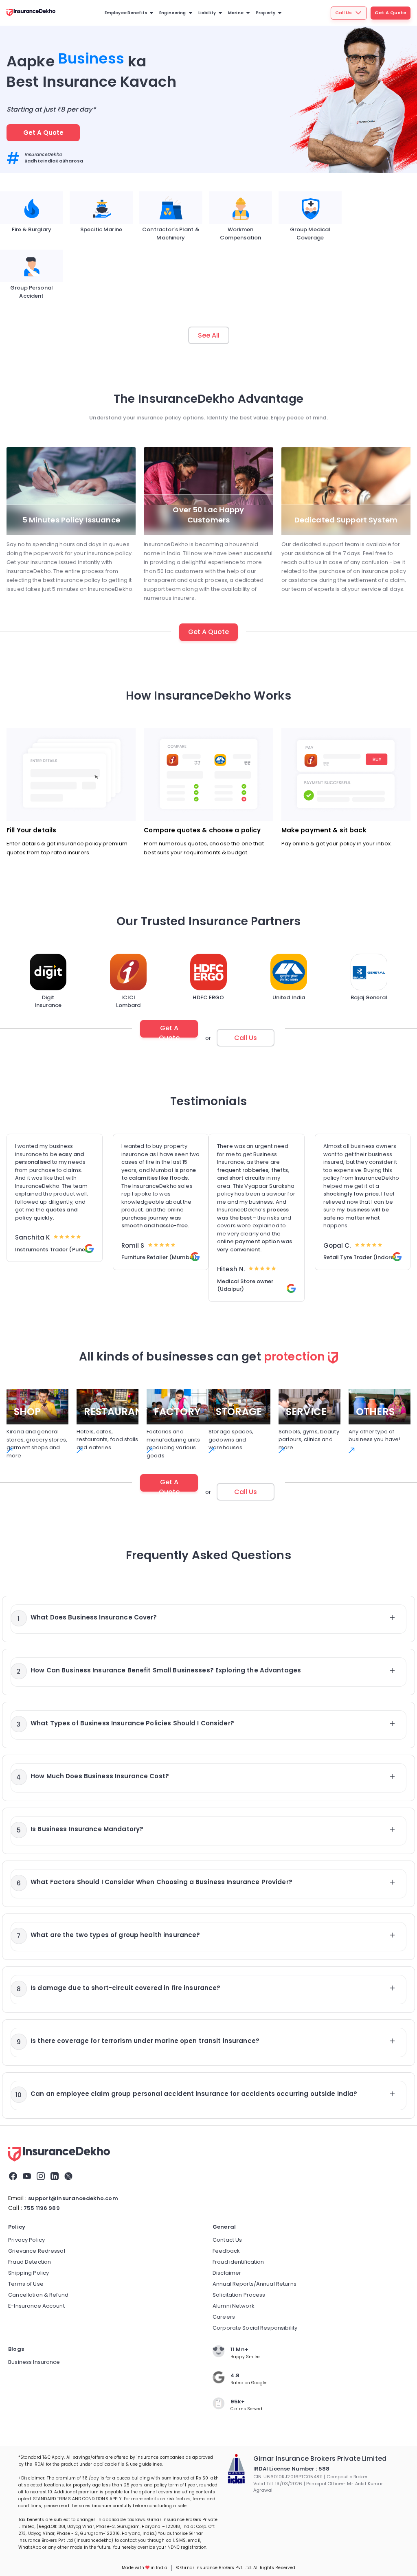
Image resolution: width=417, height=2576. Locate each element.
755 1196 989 (42, 2208)
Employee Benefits (126, 13)
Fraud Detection (30, 2262)
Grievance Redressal (37, 2251)
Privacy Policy (26, 2240)
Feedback (226, 2251)
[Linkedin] (55, 2178)
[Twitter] (68, 2178)
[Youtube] (27, 2178)
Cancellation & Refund (38, 2295)
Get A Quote (391, 13)
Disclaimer (227, 2273)
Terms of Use (26, 2284)
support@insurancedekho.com (73, 2198)
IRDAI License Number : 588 (291, 2469)
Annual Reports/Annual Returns (255, 2284)
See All (209, 335)
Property (266, 13)
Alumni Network (234, 2306)
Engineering (172, 13)
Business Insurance (34, 2362)
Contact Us (227, 2240)
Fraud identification (238, 2262)
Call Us (343, 13)
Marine (236, 13)
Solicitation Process (239, 2295)
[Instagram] (41, 2178)
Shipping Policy (29, 2273)
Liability (207, 13)
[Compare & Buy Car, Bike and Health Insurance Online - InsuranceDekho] (59, 2155)
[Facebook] (13, 2178)
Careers (224, 2317)
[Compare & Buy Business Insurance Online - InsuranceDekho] (31, 13)
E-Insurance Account (36, 2306)
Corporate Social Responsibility (255, 2328)
